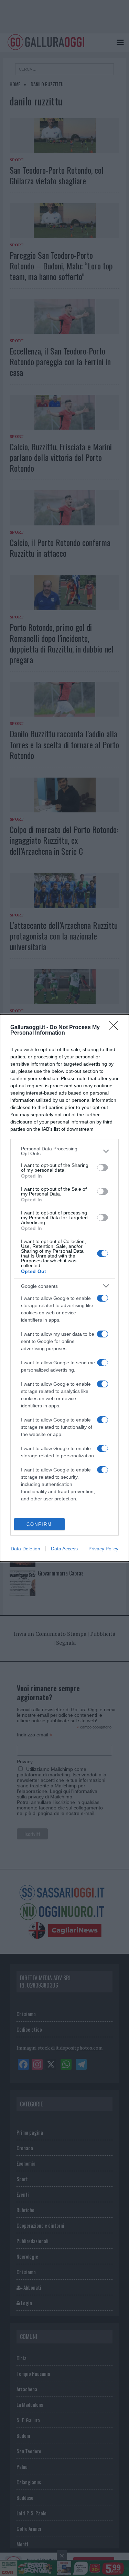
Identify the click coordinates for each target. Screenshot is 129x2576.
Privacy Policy (103, 1549)
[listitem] (64, 1151)
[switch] (103, 1168)
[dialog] (64, 1288)
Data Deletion (25, 1549)
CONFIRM (39, 1524)
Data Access (64, 1549)
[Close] (116, 1028)
